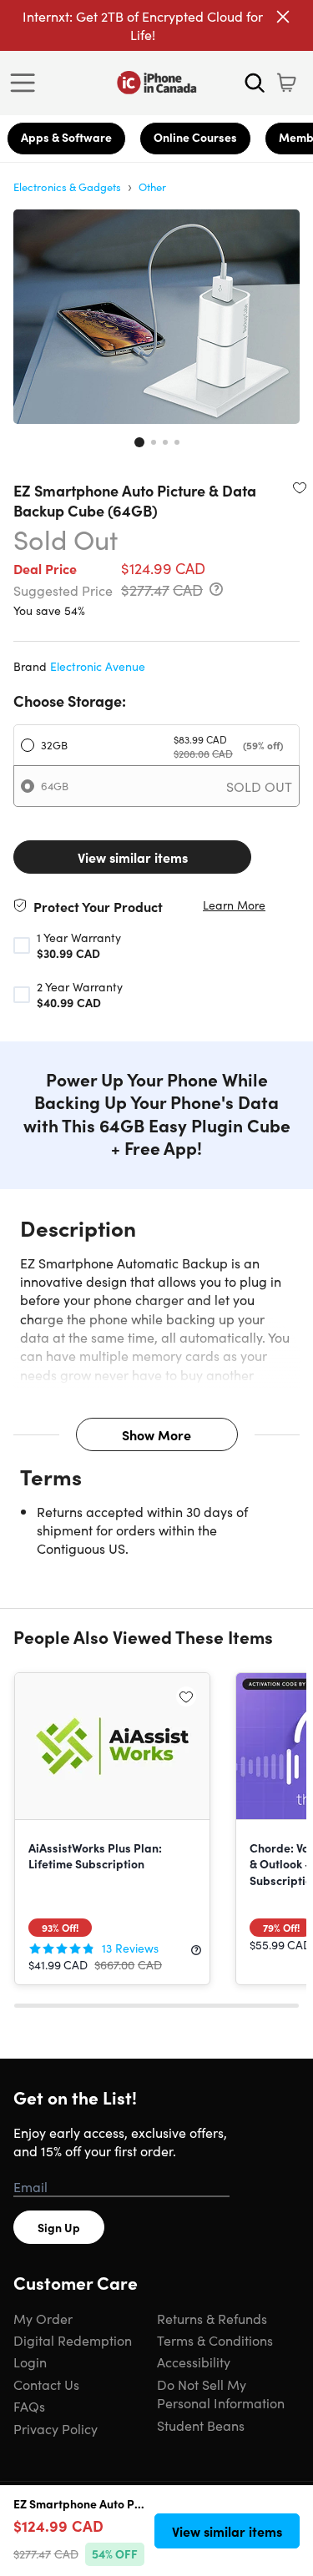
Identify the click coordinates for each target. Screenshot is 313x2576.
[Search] (255, 83)
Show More (156, 1434)
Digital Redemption (73, 2340)
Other (152, 187)
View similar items (133, 857)
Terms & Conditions (215, 2340)
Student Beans (201, 2425)
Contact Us (46, 2384)
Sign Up (59, 2227)
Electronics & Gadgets (67, 187)
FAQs (29, 2406)
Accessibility (194, 2362)
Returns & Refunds (212, 2318)
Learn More (234, 905)
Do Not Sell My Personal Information (221, 2393)
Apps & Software (66, 137)
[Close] (283, 17)
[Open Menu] (27, 83)
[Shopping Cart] (286, 83)
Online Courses (195, 137)
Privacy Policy (56, 2428)
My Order (43, 2318)
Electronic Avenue (98, 666)
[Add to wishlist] (300, 487)
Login (30, 2362)
